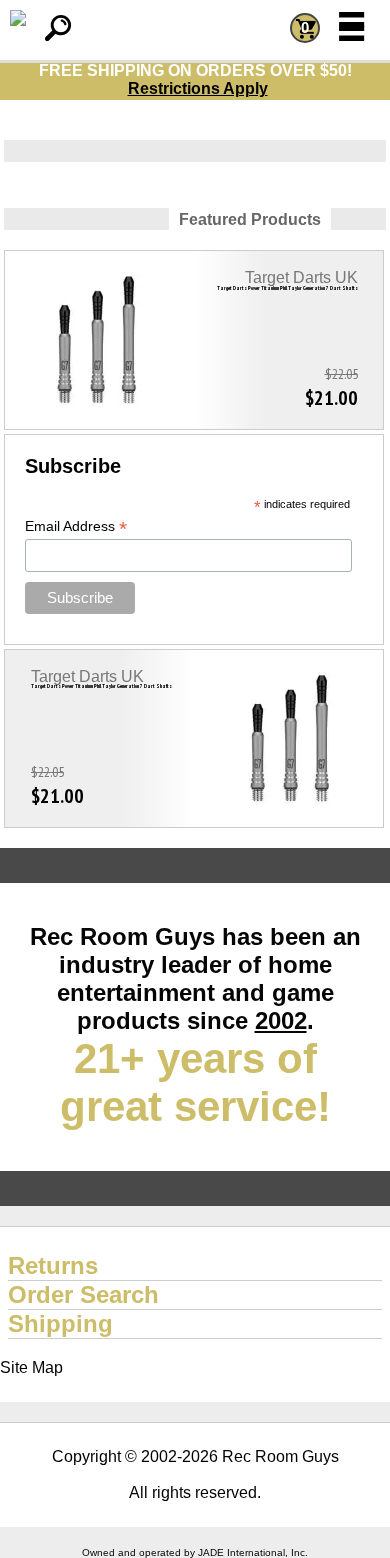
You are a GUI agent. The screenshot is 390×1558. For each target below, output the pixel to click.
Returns (53, 1265)
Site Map (31, 1367)
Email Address (76, 526)
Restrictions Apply (198, 88)
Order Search (83, 1294)
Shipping (60, 1323)
